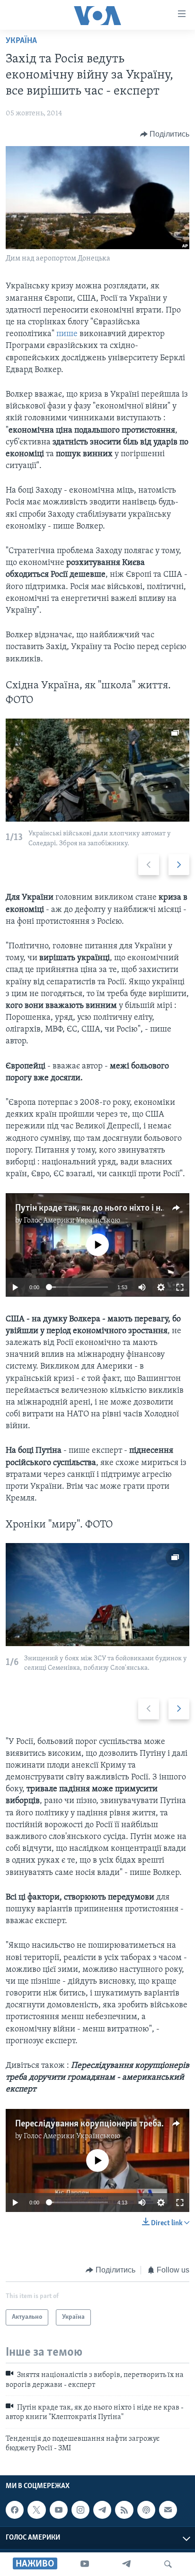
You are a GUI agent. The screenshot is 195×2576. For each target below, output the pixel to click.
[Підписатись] (168, 2510)
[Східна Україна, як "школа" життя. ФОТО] (97, 770)
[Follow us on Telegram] (102, 2510)
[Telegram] (126, 2564)
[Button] (165, 134)
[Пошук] (168, 2564)
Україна (21, 41)
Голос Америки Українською (72, 1221)
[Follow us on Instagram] (80, 2510)
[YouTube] (85, 2564)
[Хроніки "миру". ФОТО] (97, 1595)
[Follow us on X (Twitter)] (36, 2510)
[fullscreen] (180, 1287)
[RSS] (124, 2510)
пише (68, 334)
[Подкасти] (146, 2510)
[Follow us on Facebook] (15, 2510)
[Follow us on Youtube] (59, 2510)
